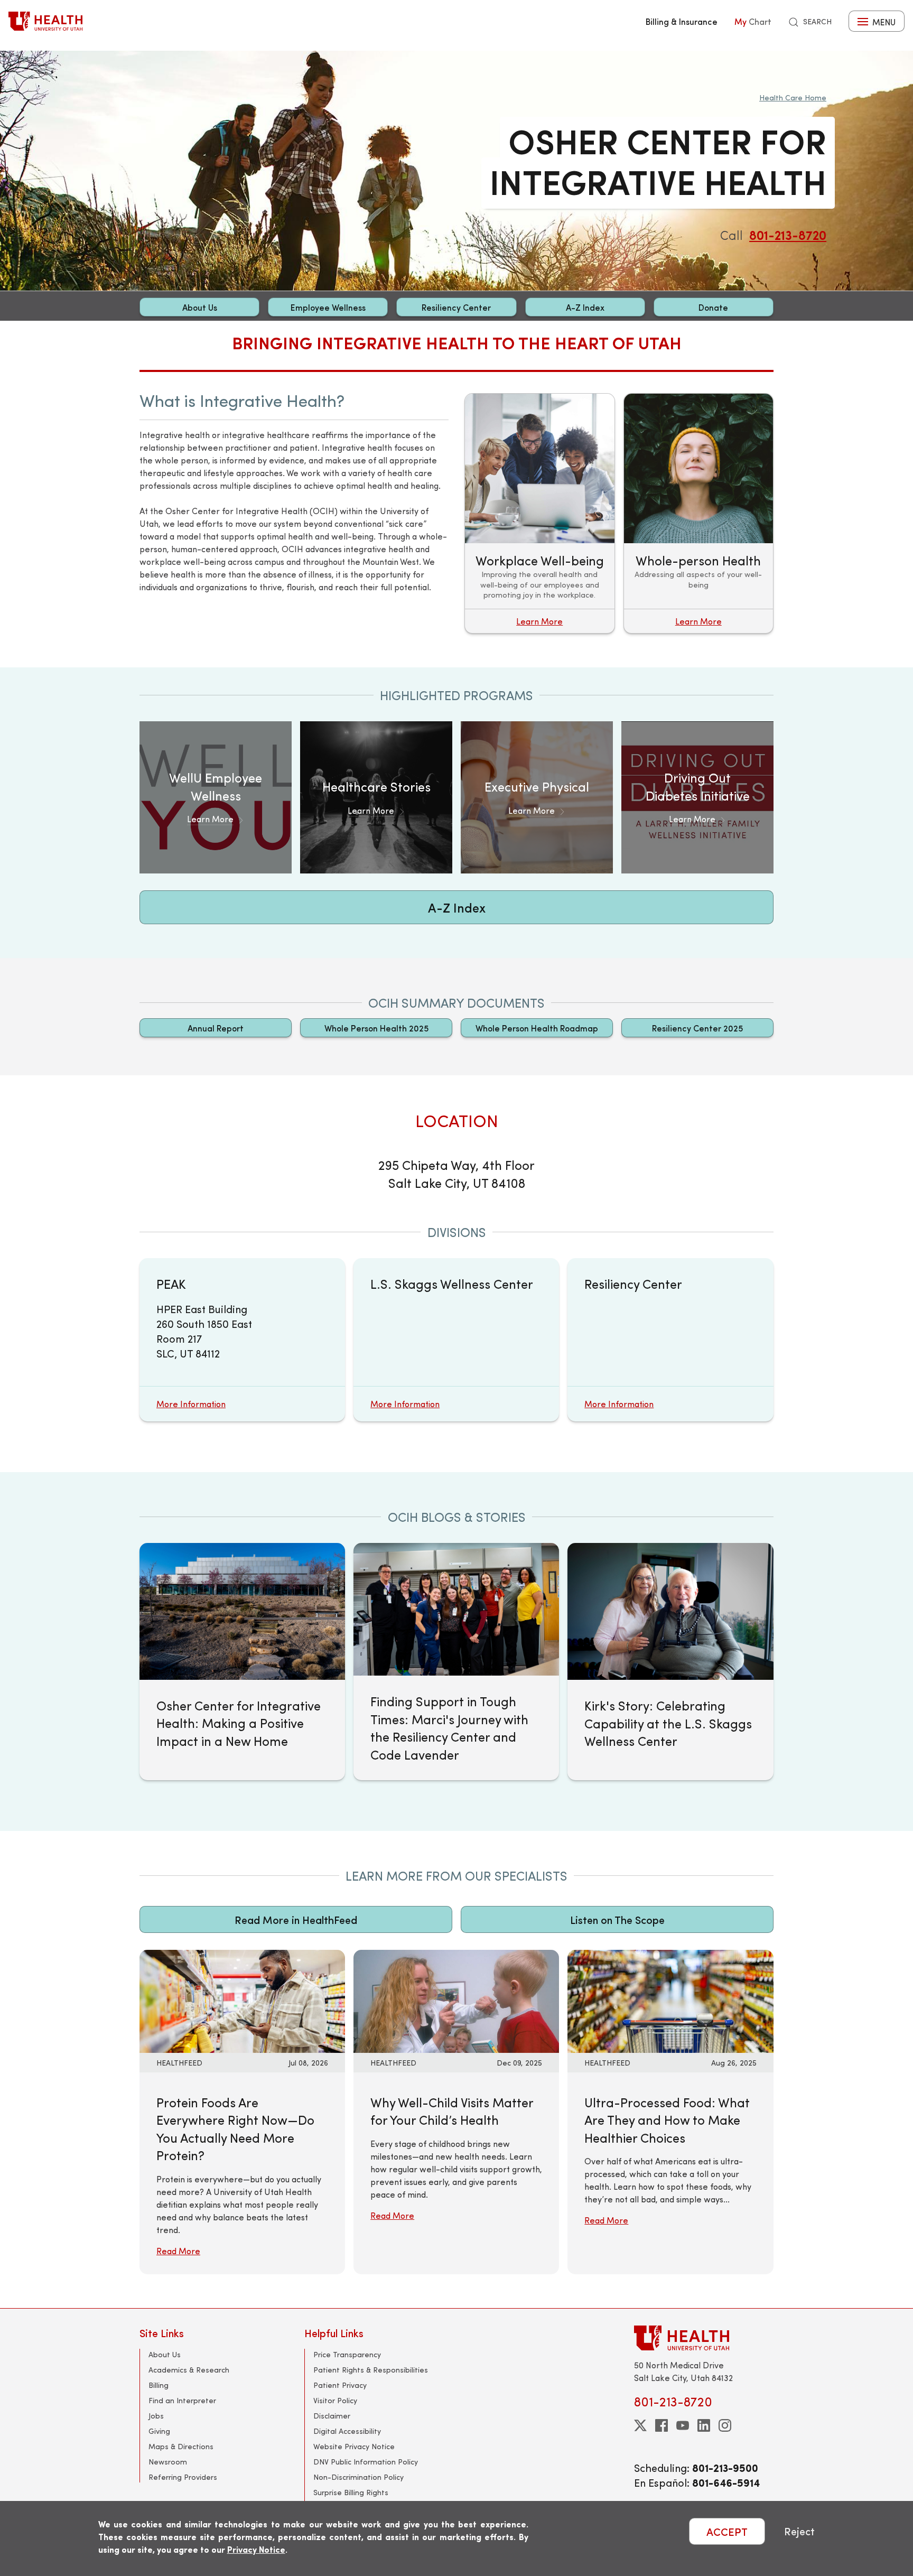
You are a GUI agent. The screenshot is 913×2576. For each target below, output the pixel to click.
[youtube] (683, 2425)
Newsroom (168, 2462)
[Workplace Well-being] (540, 513)
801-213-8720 (788, 235)
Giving (159, 2431)
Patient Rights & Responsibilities (371, 2370)
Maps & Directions (181, 2446)
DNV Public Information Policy (366, 2462)
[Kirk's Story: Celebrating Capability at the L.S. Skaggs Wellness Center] (670, 1611)
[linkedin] (704, 2425)
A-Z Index (585, 307)
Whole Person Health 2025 (376, 1028)
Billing (159, 2385)
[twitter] (640, 2425)
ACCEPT (727, 2531)
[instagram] (725, 2425)
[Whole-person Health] (699, 513)
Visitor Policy (335, 2400)
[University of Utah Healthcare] (704, 2338)
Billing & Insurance (682, 21)
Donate (713, 307)
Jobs (156, 2416)
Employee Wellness (328, 307)
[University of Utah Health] (45, 21)
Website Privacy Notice (354, 2446)
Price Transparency (347, 2354)
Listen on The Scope (617, 1919)
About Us (200, 307)
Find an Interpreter (182, 2400)
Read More (178, 2251)
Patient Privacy (340, 2385)
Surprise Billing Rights (351, 2492)
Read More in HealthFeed (296, 1919)
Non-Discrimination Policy (358, 2477)
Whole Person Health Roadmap (537, 1028)
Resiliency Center (456, 307)
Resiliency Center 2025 (697, 1028)
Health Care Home (793, 97)
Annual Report (216, 1028)
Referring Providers (183, 2477)
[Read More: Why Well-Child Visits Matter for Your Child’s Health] (456, 2000)
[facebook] (662, 2425)
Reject (799, 2531)
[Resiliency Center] (670, 1340)
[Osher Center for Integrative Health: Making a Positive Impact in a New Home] (242, 1611)
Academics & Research (189, 2370)
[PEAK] (242, 1340)
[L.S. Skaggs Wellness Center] (456, 1340)
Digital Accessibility (347, 2431)
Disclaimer (332, 2416)
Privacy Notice (256, 2549)
